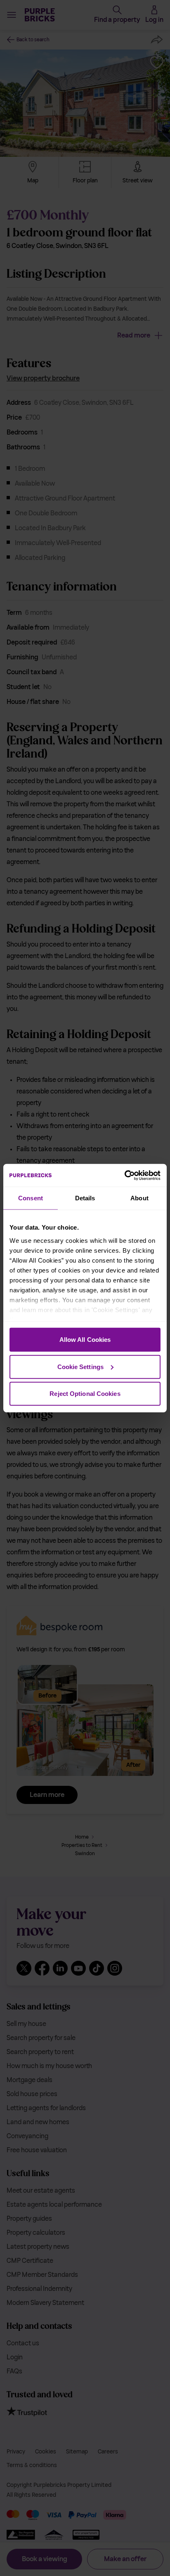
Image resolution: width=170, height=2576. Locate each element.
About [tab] (139, 1198)
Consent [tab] (31, 1198)
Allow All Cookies (85, 1340)
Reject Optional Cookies (85, 1394)
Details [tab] (85, 1198)
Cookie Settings (81, 1366)
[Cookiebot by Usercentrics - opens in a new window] (124, 1175)
